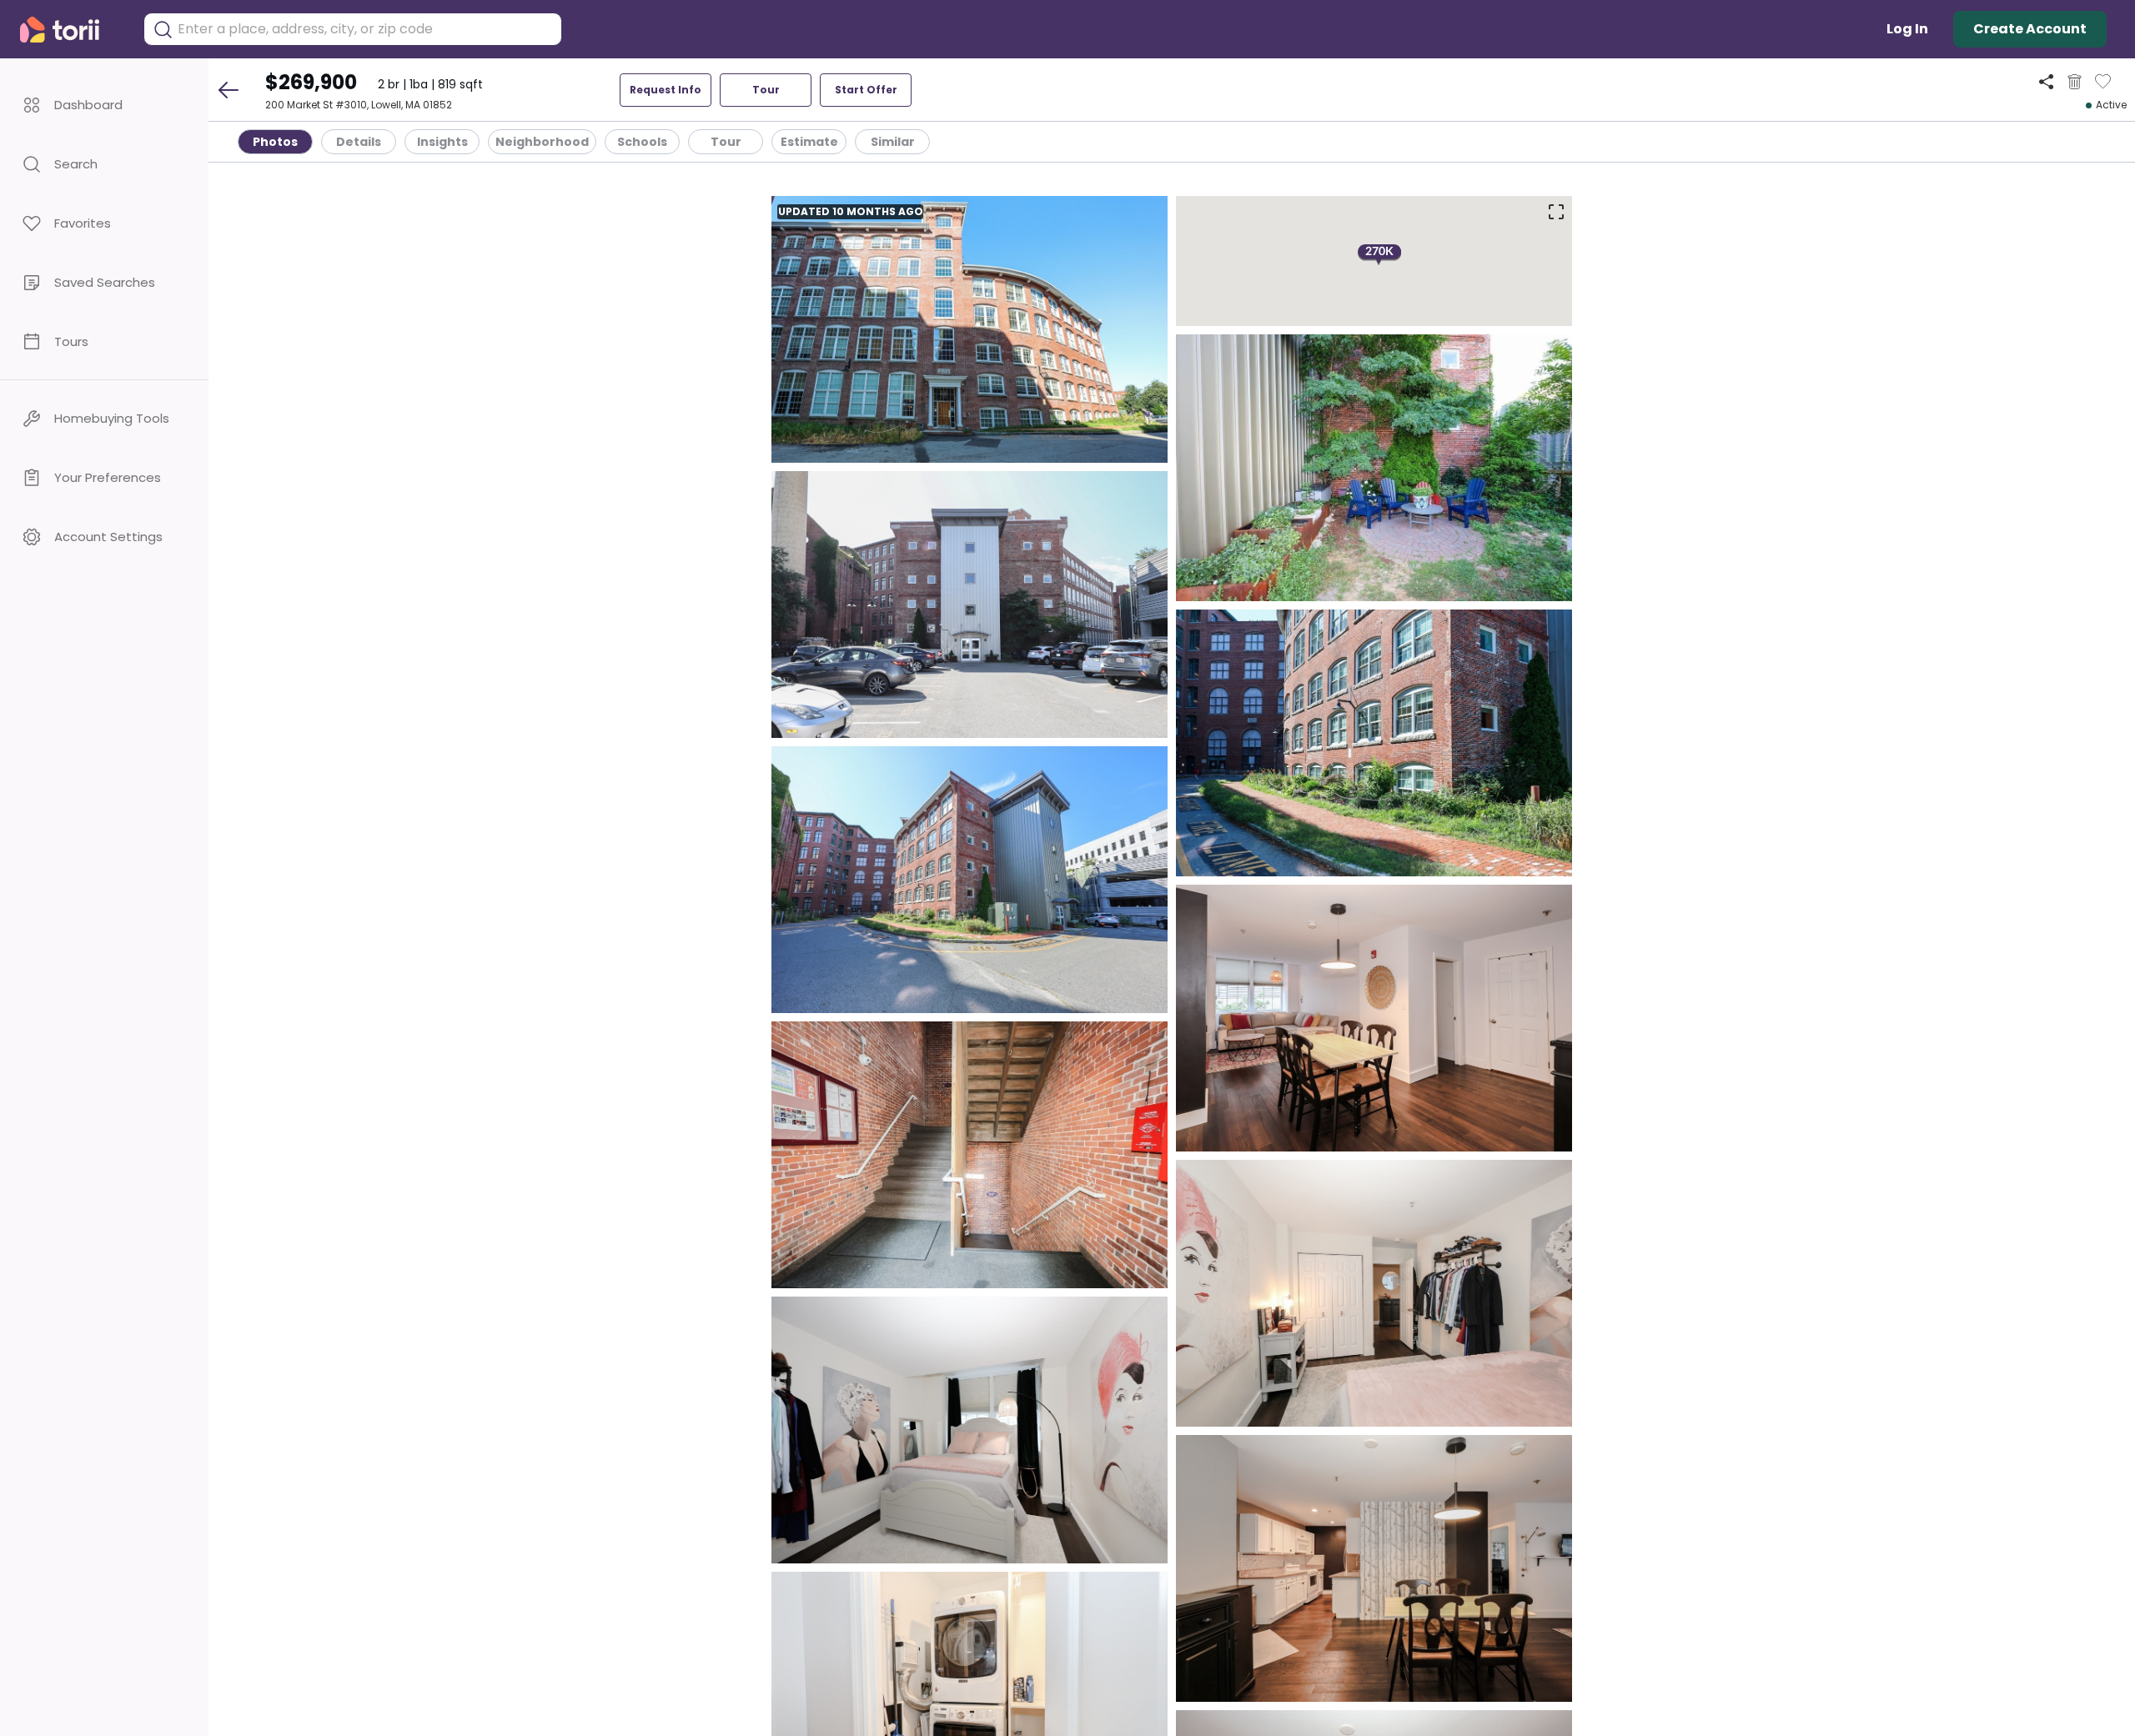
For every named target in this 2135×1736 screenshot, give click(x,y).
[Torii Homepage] (71, 30)
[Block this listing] (2075, 82)
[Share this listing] (2046, 81)
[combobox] (365, 29)
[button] (104, 105)
